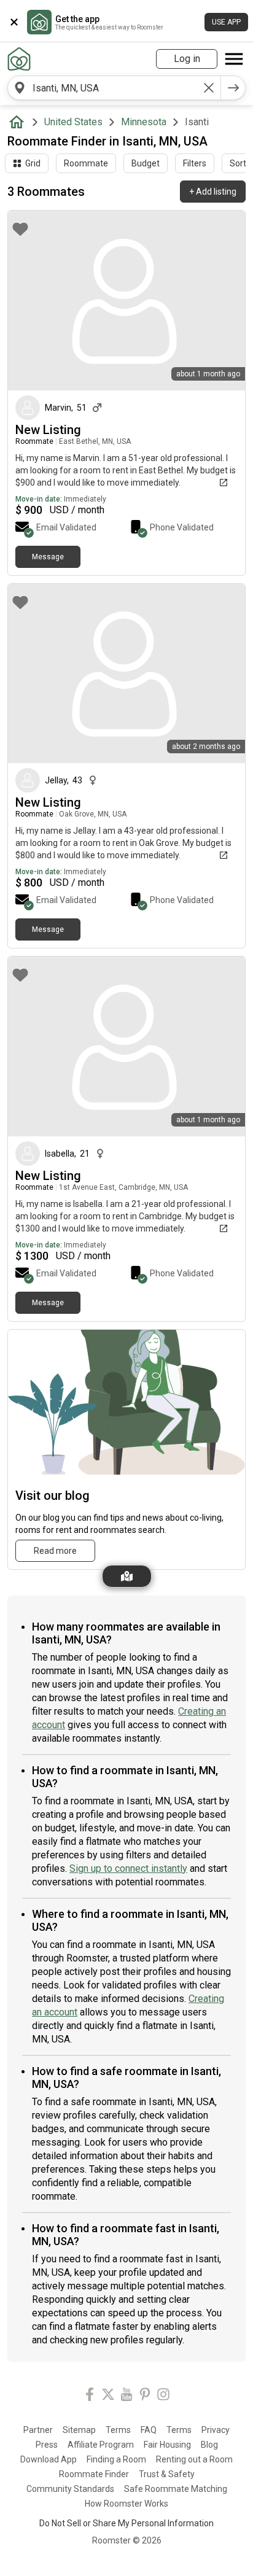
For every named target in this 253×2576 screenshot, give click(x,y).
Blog (209, 2445)
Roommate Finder (94, 2474)
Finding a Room (116, 2459)
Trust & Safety (167, 2474)
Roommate (86, 163)
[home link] (19, 59)
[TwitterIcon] (108, 2396)
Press (47, 2445)
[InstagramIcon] (163, 2396)
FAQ (149, 2430)
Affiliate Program (101, 2445)
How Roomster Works (126, 2504)
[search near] (20, 88)
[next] (233, 88)
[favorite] (20, 229)
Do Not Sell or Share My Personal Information (126, 2523)
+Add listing (213, 192)
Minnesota (144, 122)
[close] (14, 22)
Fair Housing (167, 2445)
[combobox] (114, 88)
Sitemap (79, 2430)
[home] (19, 122)
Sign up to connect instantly (128, 1868)
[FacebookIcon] (90, 2396)
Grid (33, 163)
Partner (38, 2430)
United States (73, 122)
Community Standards (70, 2489)
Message (48, 557)
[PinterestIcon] (145, 2396)
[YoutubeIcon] (126, 2396)
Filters (195, 163)
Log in (187, 59)
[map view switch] (127, 1576)
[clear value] (209, 88)
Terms (118, 2430)
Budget (146, 163)
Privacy (216, 2430)
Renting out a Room (194, 2459)
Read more (55, 1551)
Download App (49, 2459)
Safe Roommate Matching (176, 2489)
